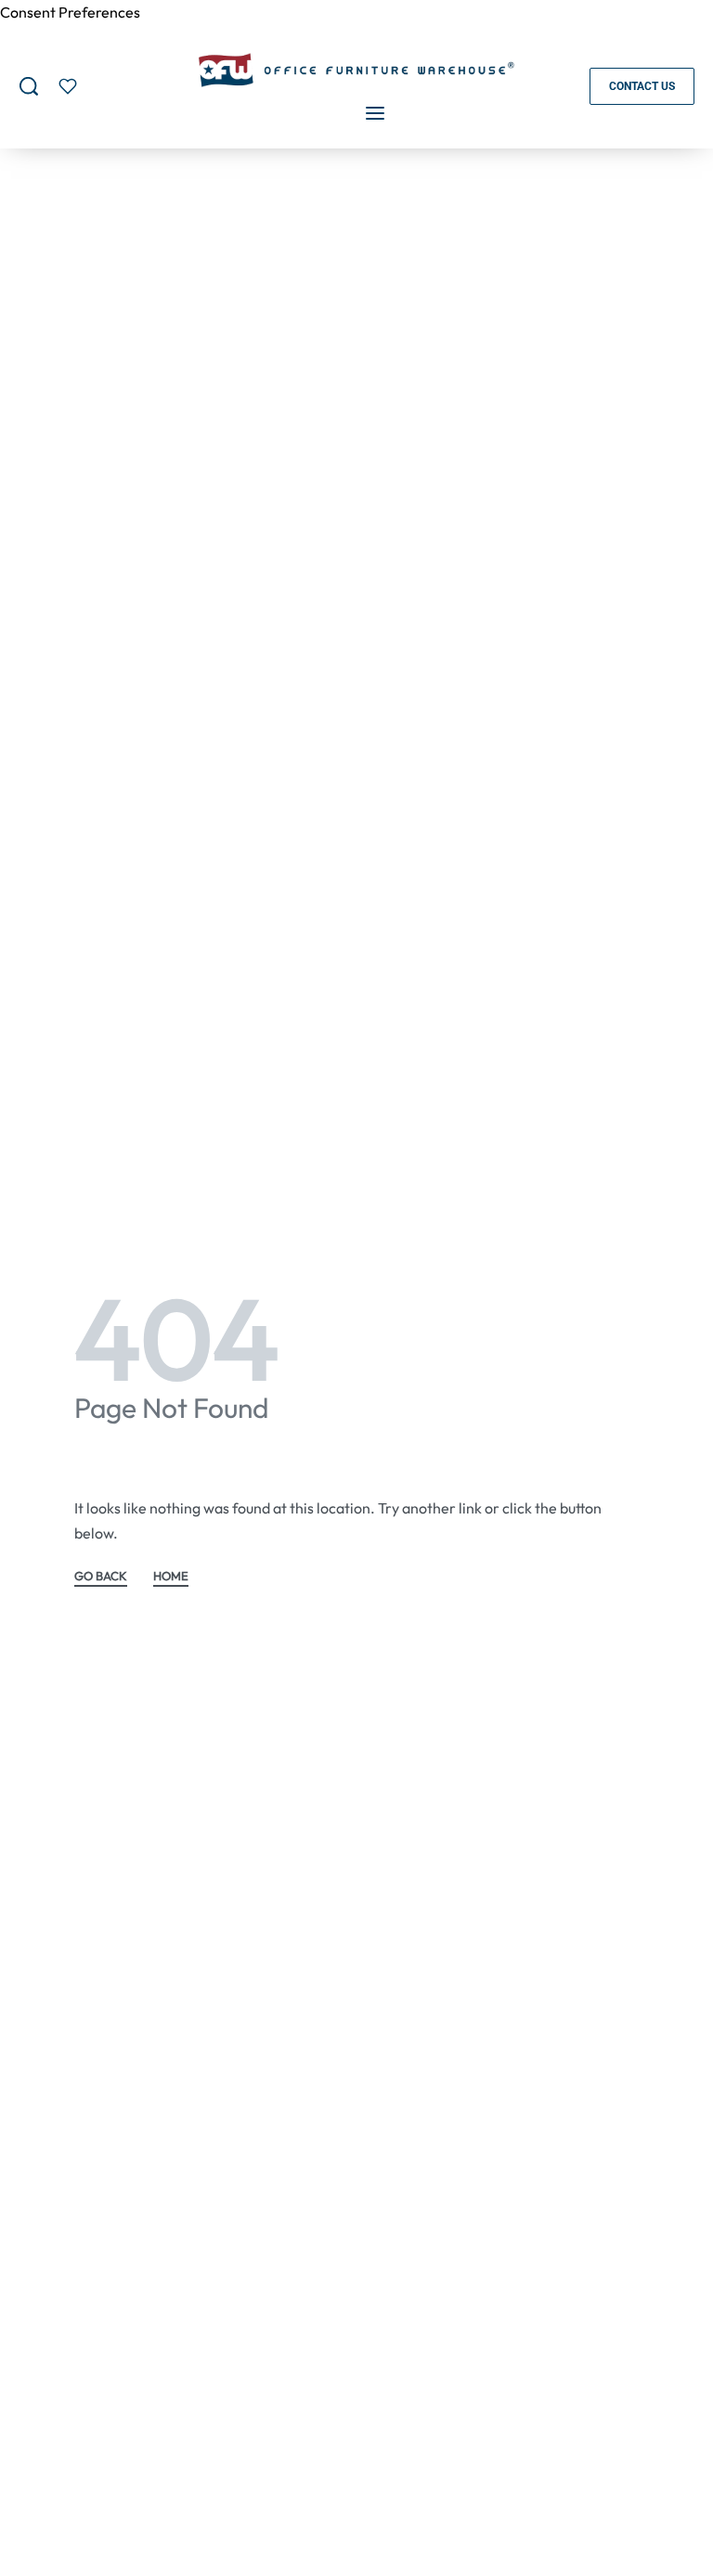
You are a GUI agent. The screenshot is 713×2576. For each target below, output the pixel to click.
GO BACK (101, 1577)
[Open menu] (375, 113)
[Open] (68, 86)
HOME (171, 1577)
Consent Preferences (70, 12)
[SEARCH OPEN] (29, 86)
